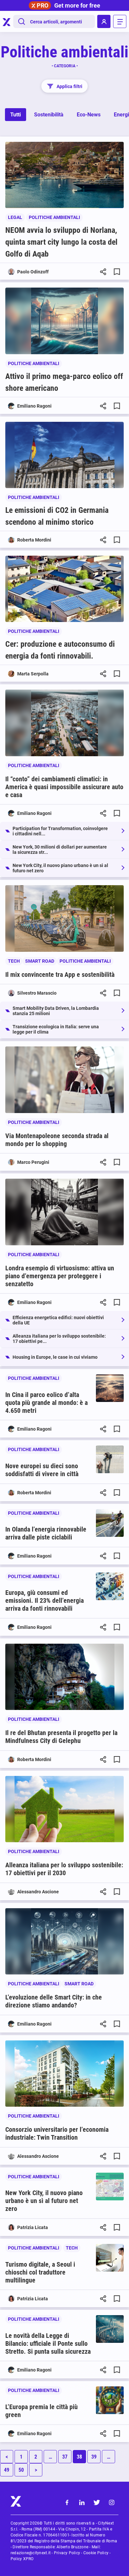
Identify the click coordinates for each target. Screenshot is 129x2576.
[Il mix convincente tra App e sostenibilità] (64, 918)
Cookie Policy (96, 2553)
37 (65, 2457)
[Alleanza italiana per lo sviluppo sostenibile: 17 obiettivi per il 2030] (64, 1809)
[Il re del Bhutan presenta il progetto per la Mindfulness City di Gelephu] (64, 1677)
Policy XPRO (22, 2559)
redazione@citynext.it (31, 2553)
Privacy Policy (67, 2553)
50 (21, 2470)
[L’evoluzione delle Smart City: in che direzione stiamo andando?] (64, 1941)
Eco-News (89, 115)
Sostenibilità (49, 115)
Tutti (16, 115)
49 (7, 2470)
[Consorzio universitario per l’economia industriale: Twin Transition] (64, 2074)
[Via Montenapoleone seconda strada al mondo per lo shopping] (64, 1080)
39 (94, 2457)
